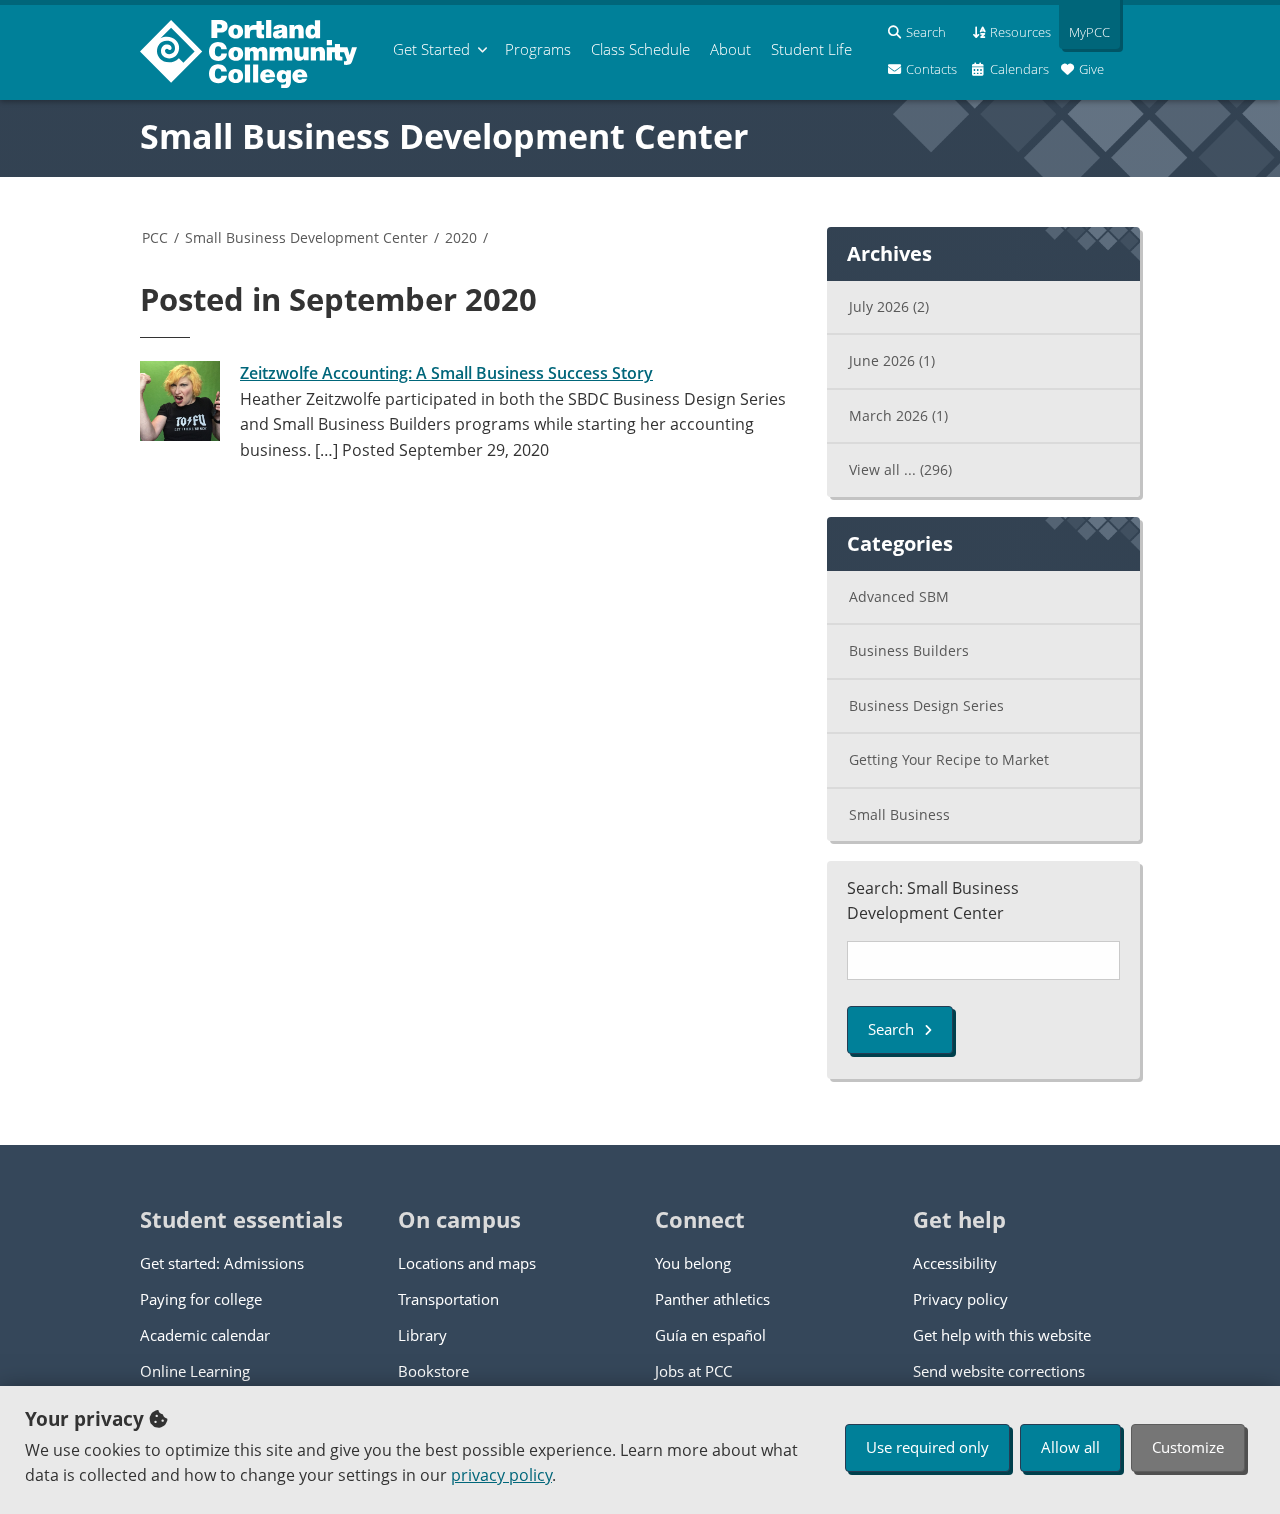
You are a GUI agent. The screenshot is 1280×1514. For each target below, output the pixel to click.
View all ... (900, 469)
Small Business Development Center (444, 136)
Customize (1188, 1447)
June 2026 (892, 360)
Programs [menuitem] (538, 49)
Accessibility (955, 1263)
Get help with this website (1002, 1335)
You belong (693, 1263)
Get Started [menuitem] (431, 49)
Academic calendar (205, 1335)
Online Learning (195, 1371)
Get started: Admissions (222, 1263)
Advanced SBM (899, 596)
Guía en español (710, 1335)
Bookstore (433, 1371)
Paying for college (201, 1299)
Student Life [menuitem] (811, 49)
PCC (155, 237)
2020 (461, 237)
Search (891, 1029)
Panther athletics (712, 1299)
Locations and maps (467, 1263)
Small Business (899, 814)
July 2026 (889, 306)
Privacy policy (960, 1299)
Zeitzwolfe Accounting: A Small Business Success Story (446, 373)
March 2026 (898, 415)
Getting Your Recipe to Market (949, 759)
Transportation (448, 1299)
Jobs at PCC (693, 1371)
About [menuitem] (730, 49)
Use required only (927, 1447)
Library (422, 1335)
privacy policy (501, 1475)
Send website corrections (999, 1371)
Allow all (1070, 1447)
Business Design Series (926, 705)
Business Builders (909, 650)
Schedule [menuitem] (640, 49)
